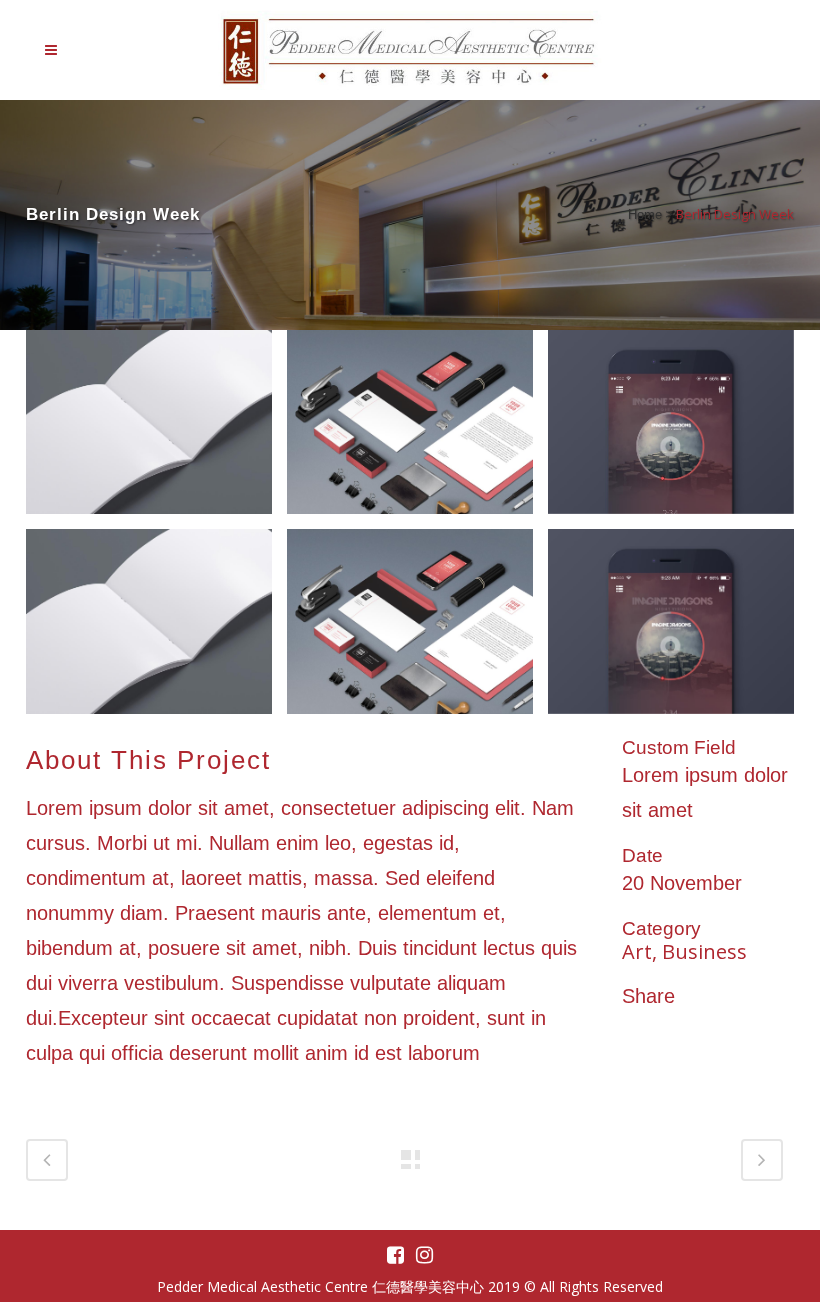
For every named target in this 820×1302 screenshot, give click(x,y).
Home (645, 214)
